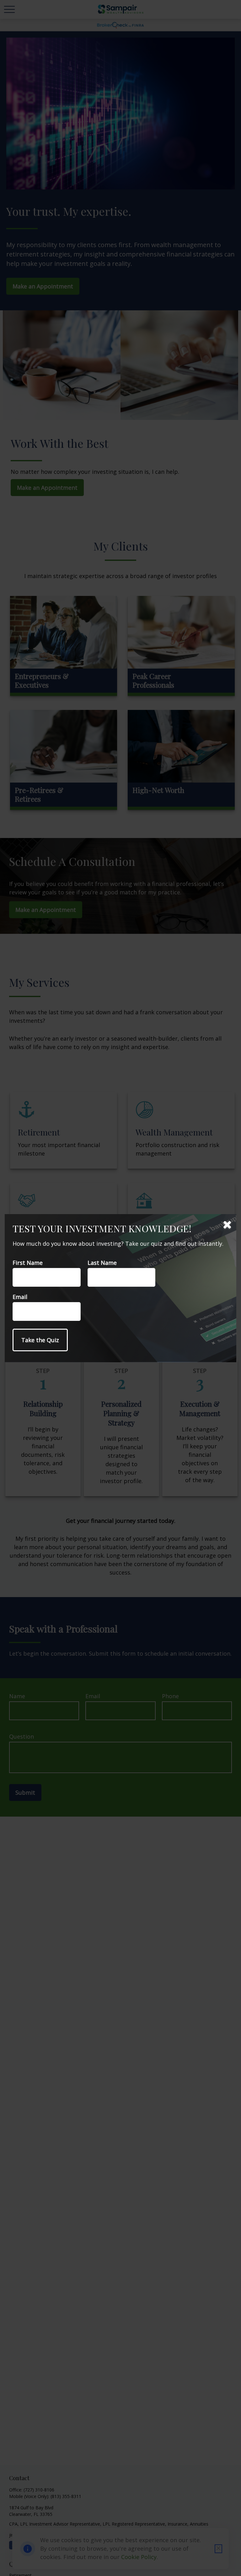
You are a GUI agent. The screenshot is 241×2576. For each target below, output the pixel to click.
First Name (28, 1263)
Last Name (102, 1263)
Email (20, 1297)
